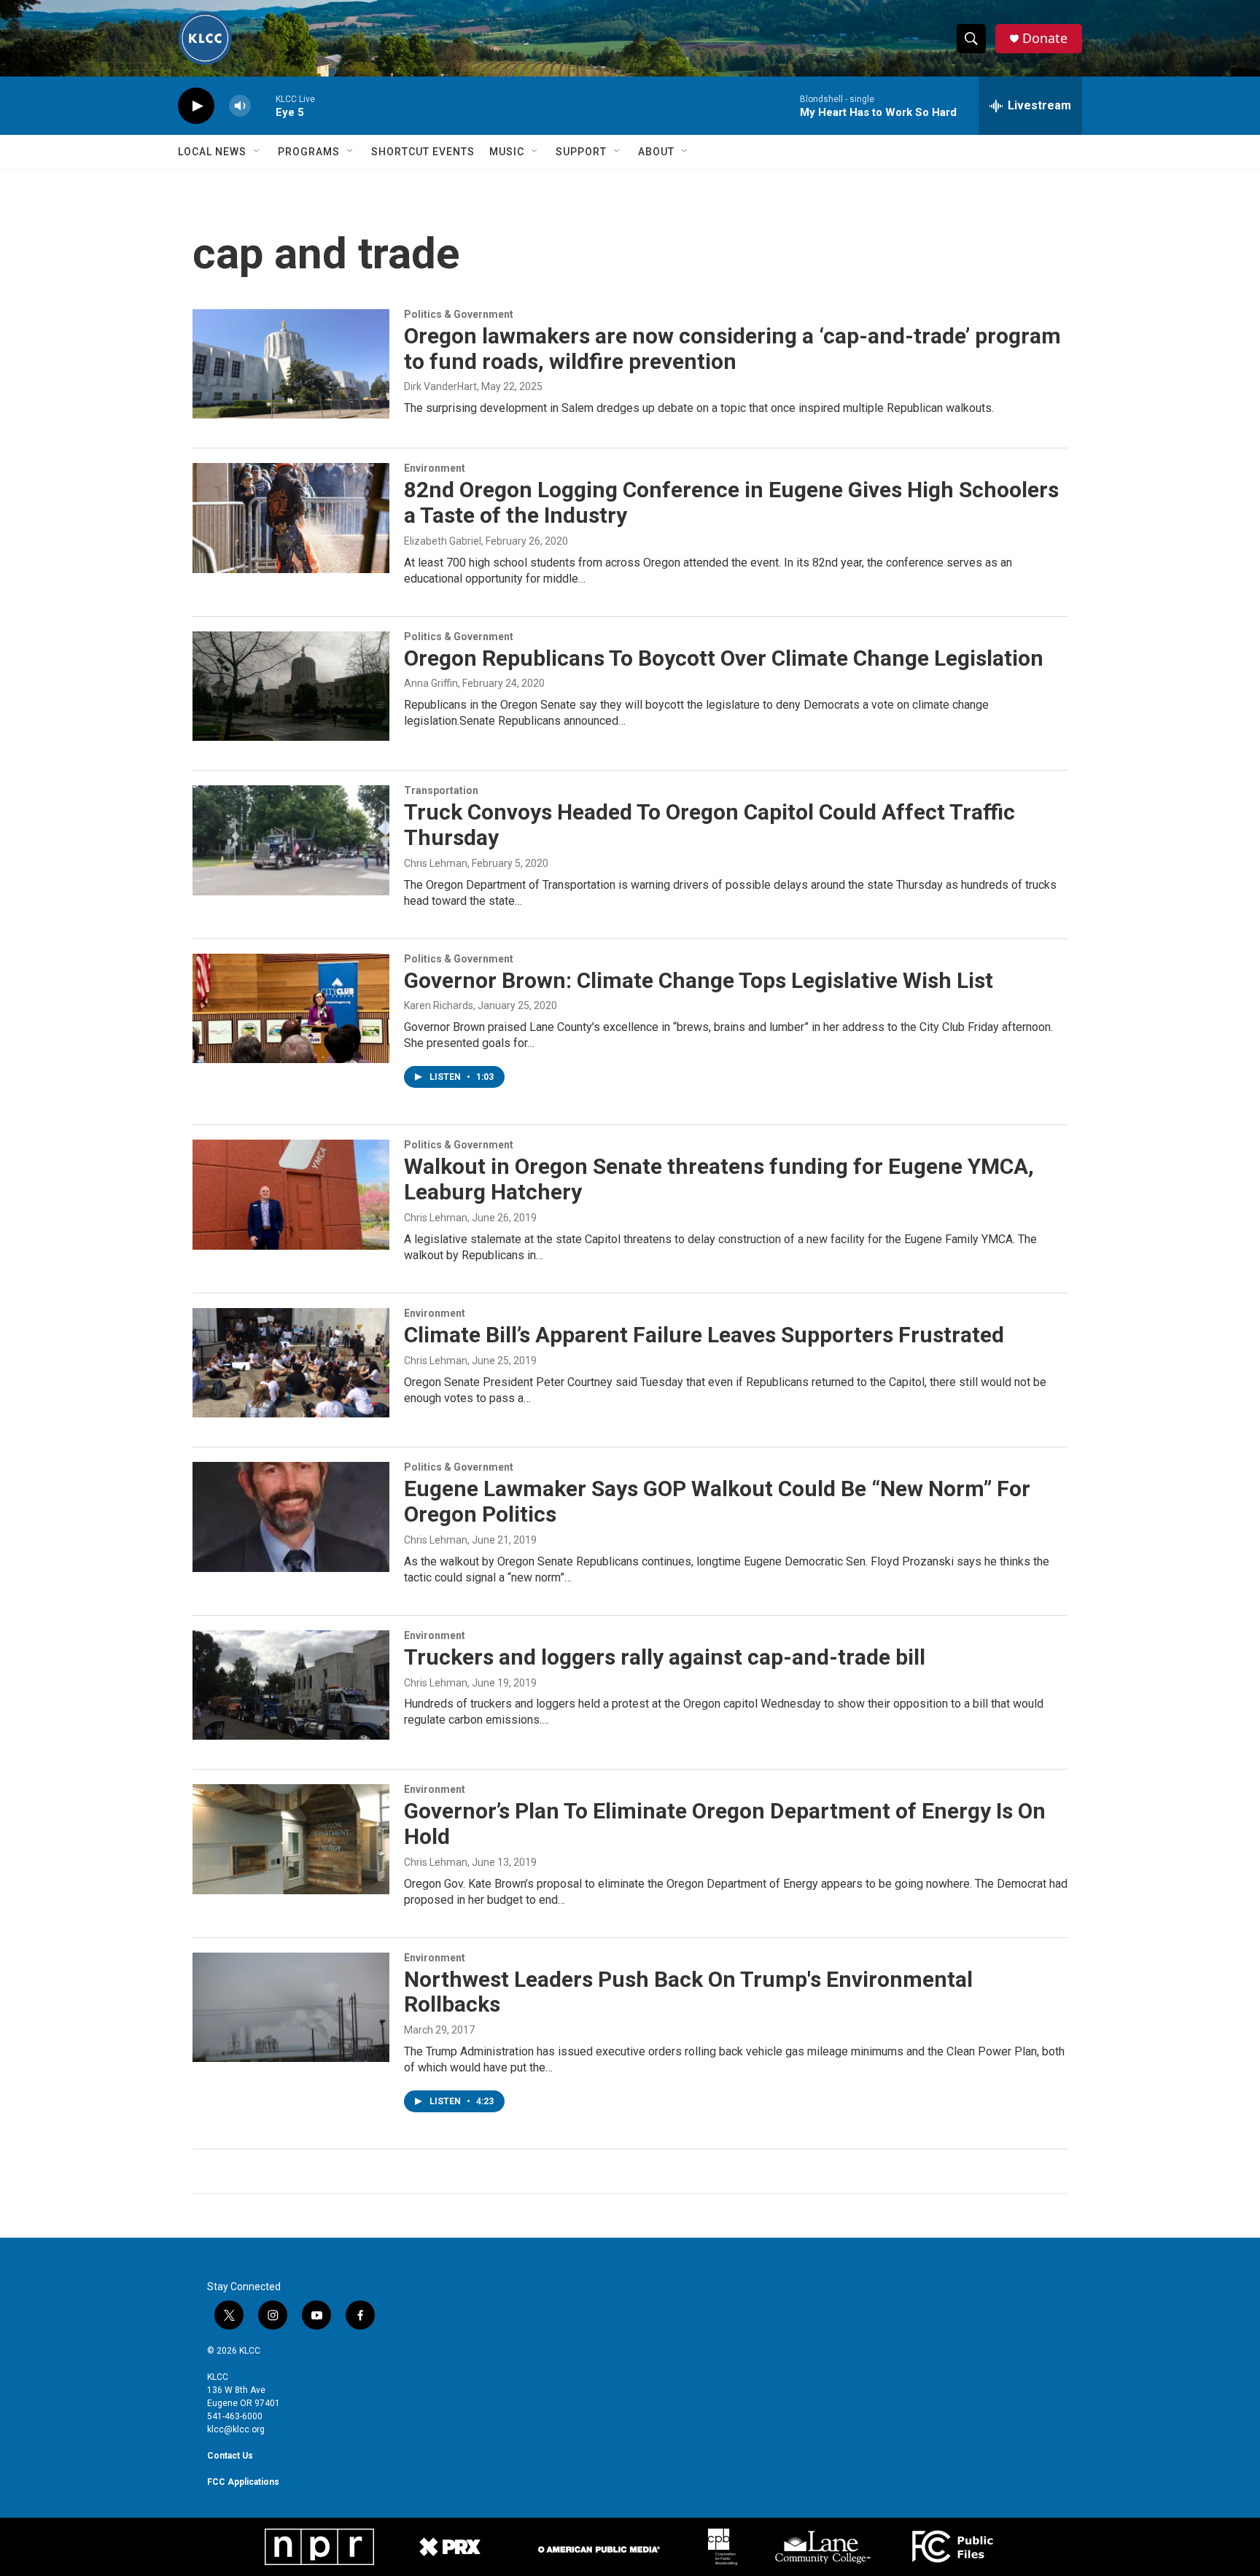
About (656, 152)
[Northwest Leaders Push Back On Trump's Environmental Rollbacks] (291, 2007)
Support (581, 152)
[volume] (240, 106)
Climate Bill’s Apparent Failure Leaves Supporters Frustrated (704, 1335)
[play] (196, 106)
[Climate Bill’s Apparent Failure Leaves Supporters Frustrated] (291, 1363)
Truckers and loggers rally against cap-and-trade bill (665, 1657)
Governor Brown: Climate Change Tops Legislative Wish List (699, 980)
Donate (1045, 38)
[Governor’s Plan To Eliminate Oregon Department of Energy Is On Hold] (291, 1839)
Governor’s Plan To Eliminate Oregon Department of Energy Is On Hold (725, 1824)
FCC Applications (243, 2482)
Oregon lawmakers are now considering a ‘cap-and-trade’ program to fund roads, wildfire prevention (732, 349)
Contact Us (230, 2456)
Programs (309, 152)
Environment (435, 468)
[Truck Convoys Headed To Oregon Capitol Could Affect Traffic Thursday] (291, 840)
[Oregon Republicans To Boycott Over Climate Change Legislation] (291, 686)
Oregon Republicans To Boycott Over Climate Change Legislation (724, 658)
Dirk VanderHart (440, 386)
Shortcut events (423, 152)
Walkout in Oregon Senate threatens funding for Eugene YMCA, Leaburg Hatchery (719, 1179)
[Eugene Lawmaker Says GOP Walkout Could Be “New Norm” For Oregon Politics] (291, 1517)
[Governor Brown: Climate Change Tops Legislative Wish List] (291, 1008)
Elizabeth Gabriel (443, 541)
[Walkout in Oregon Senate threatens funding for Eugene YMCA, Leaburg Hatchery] (291, 1194)
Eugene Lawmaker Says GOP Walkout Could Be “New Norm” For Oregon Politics (717, 1501)
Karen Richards (439, 1005)
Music (507, 152)
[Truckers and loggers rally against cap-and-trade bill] (291, 1685)
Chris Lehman (436, 863)
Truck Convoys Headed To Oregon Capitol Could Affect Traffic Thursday (709, 825)
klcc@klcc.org (236, 2429)
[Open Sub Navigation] (257, 152)
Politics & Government (459, 314)
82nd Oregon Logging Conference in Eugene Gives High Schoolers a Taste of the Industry (731, 502)
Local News (212, 152)
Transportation (441, 790)
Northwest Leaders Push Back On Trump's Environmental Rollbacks (688, 1992)
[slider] (263, 105)
